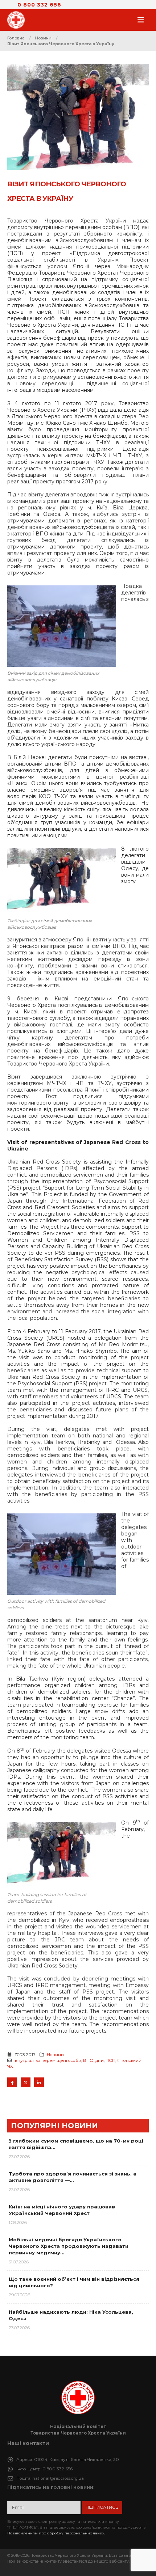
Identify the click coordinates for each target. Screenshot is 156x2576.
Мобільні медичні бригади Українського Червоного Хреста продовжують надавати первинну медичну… (69, 2246)
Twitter (26, 2082)
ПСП (110, 2060)
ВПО (88, 2060)
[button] (143, 20)
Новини (55, 2055)
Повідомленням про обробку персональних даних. (56, 2533)
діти (100, 2060)
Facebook (12, 2082)
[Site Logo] (18, 20)
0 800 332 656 (39, 5)
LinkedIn (39, 2082)
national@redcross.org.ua (58, 2478)
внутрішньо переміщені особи (48, 2060)
